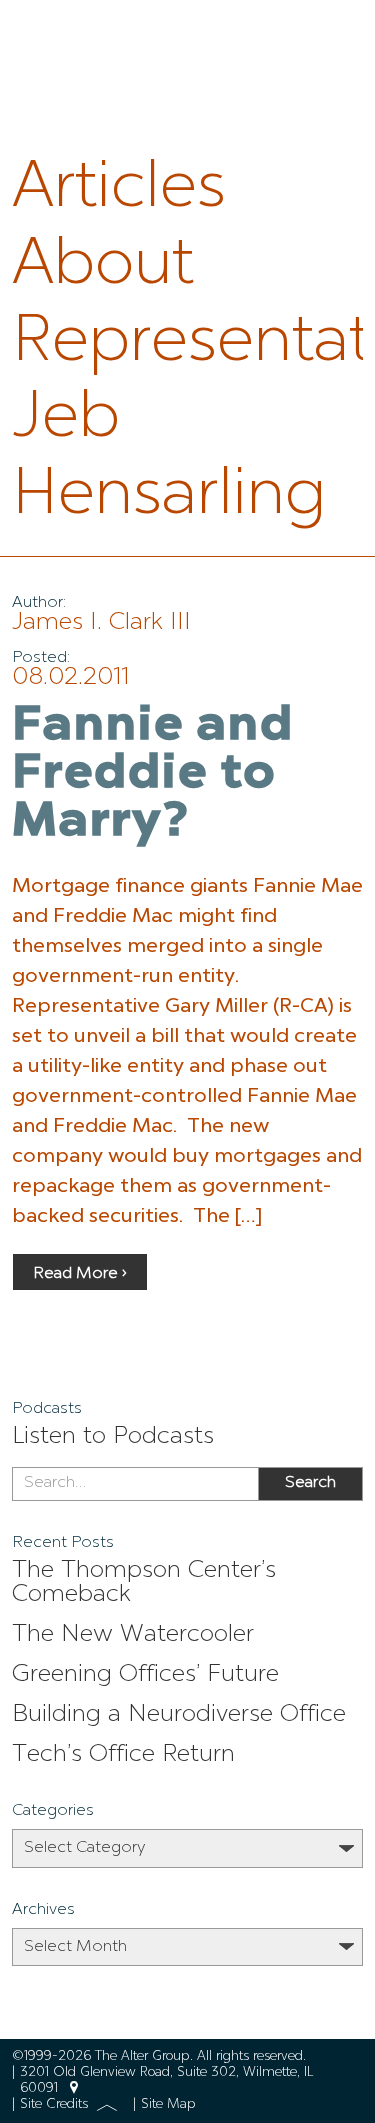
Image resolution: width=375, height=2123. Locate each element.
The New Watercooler (133, 1635)
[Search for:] (135, 1484)
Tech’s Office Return (123, 1755)
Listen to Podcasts (113, 1437)
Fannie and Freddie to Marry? (153, 775)
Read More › (80, 1274)
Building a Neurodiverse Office (179, 1715)
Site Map (168, 2104)
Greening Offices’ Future (145, 1675)
